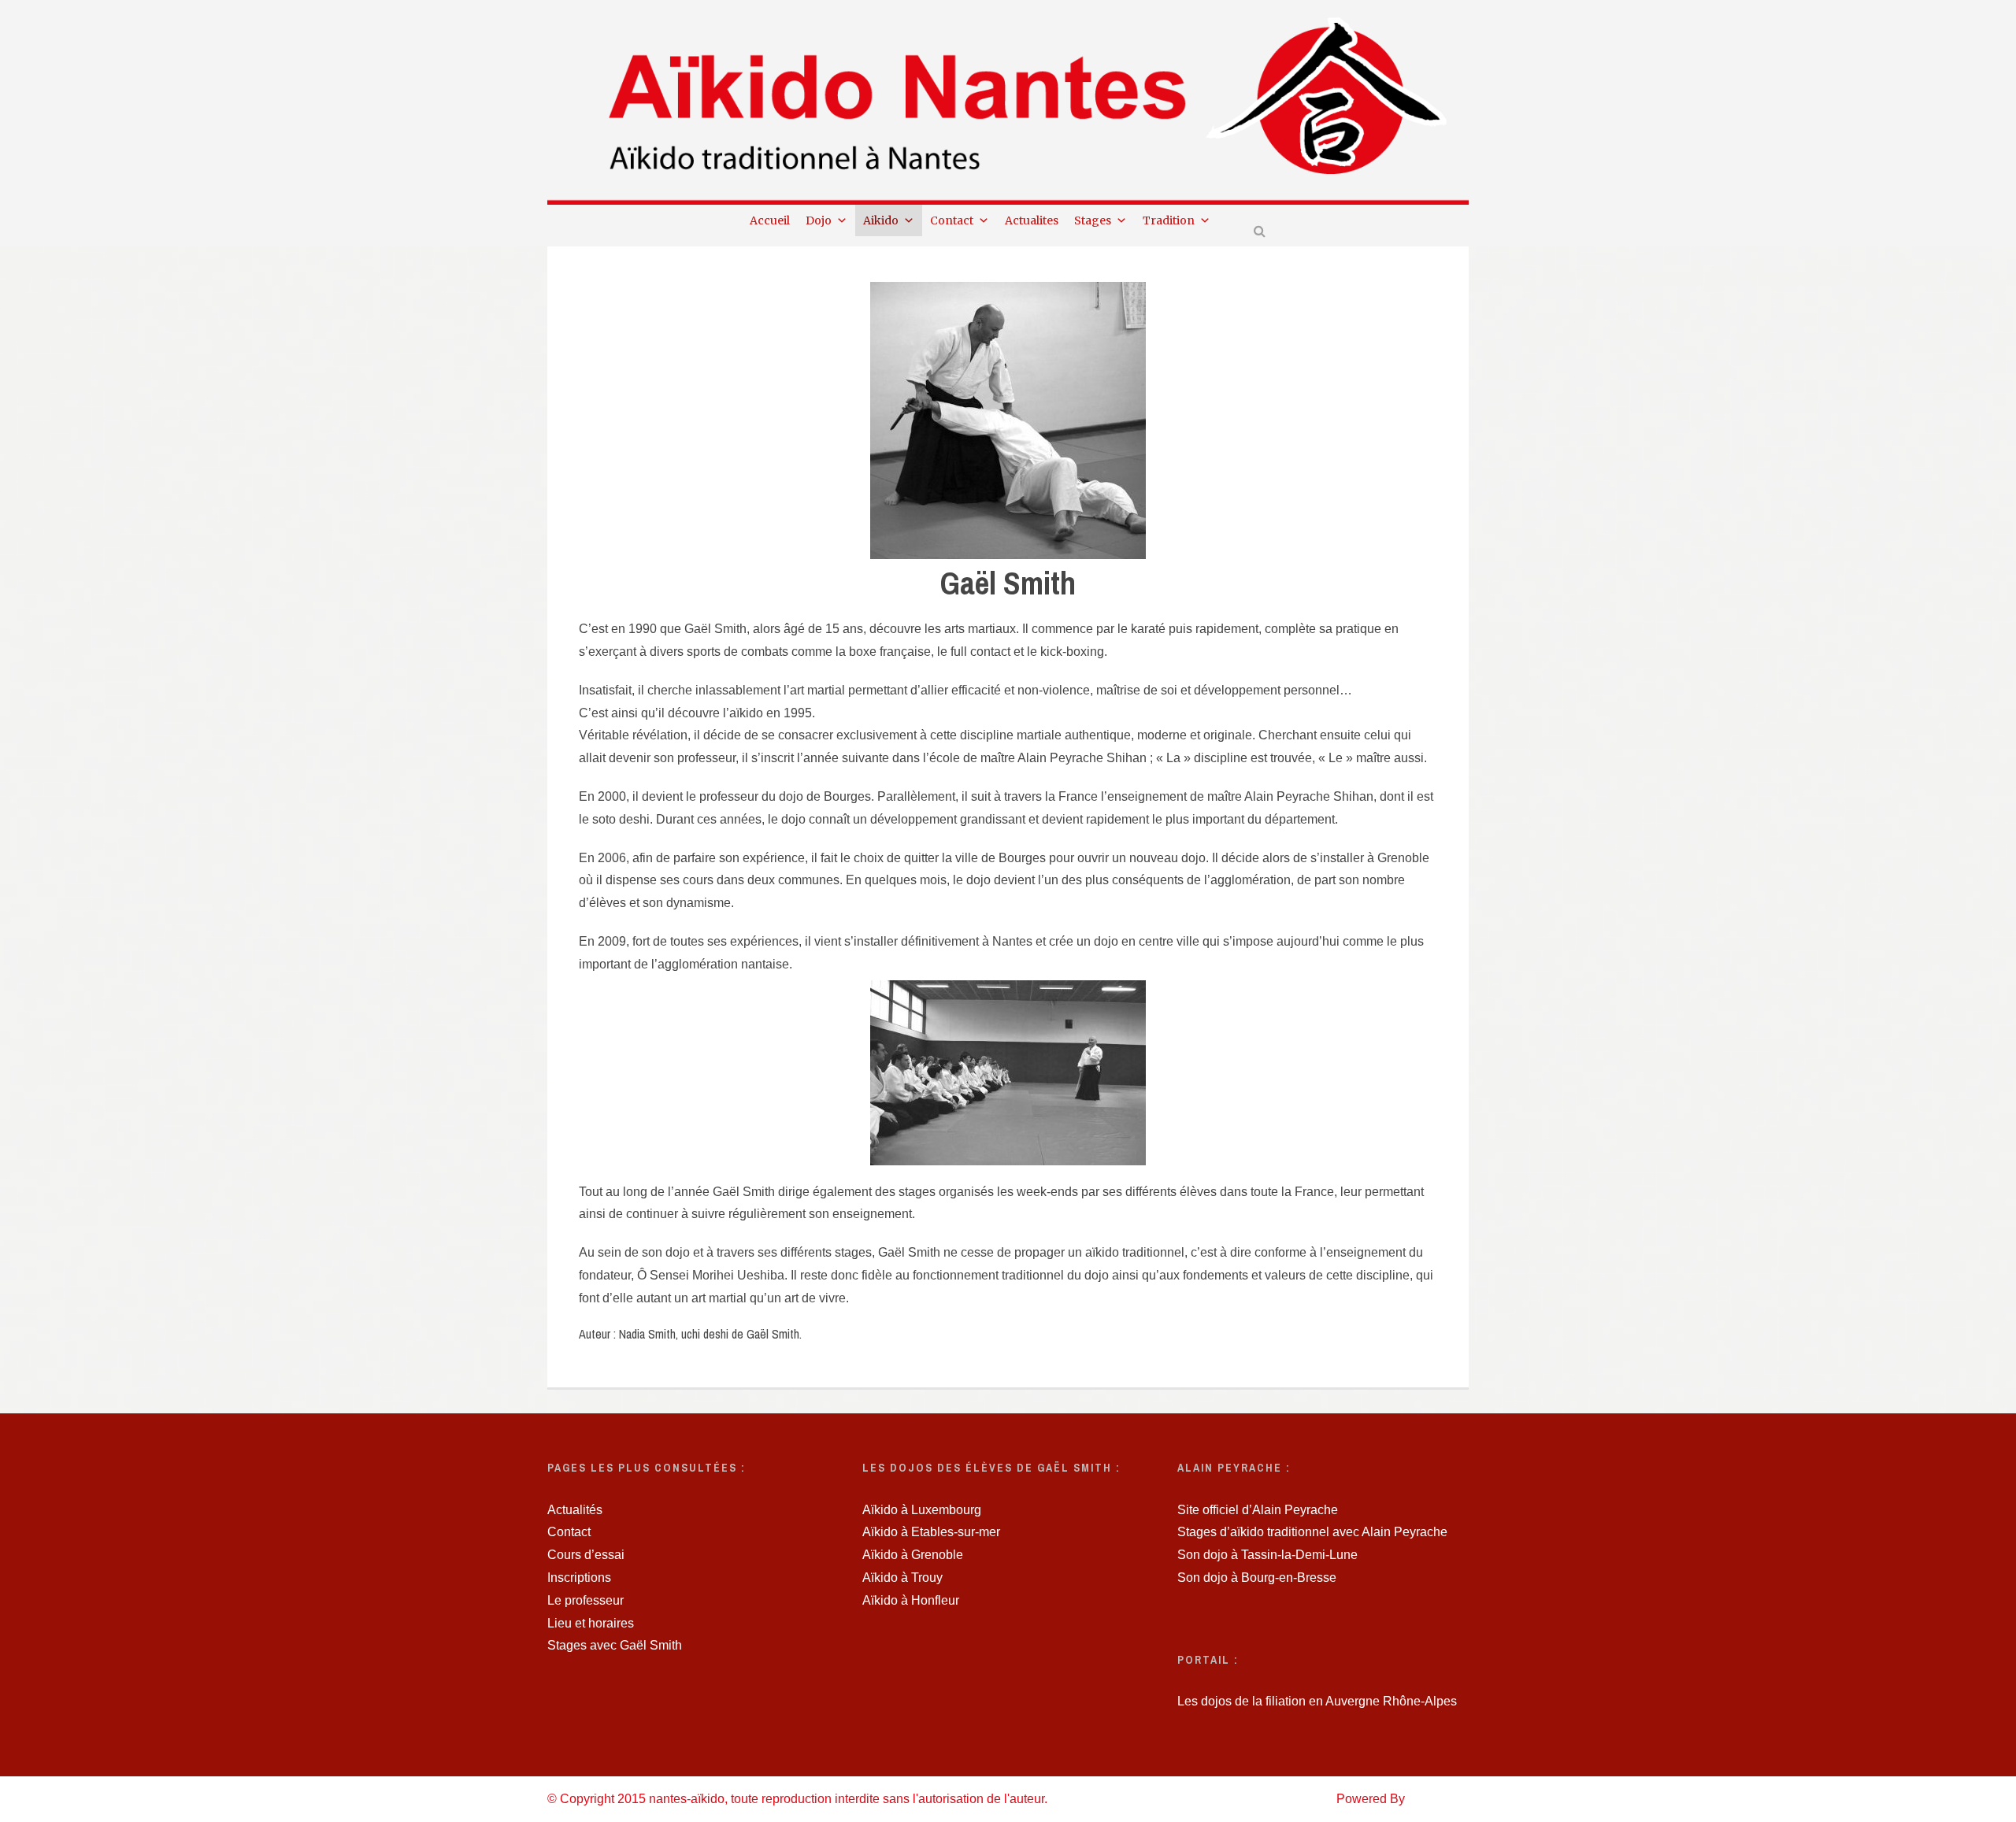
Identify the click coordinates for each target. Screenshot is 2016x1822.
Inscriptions (579, 1578)
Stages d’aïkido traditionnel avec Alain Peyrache (1312, 1532)
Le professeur (586, 1600)
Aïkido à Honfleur (911, 1600)
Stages (1093, 220)
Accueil (770, 220)
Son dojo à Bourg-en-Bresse (1257, 1578)
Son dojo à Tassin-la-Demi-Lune (1267, 1555)
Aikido (881, 220)
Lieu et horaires (591, 1623)
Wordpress (1438, 1799)
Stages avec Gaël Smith (615, 1645)
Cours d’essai (586, 1555)
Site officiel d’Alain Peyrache (1258, 1510)
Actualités (575, 1510)
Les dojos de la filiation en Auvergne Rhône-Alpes (1317, 1701)
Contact (952, 220)
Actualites (1032, 220)
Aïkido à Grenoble (913, 1555)
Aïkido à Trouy (902, 1578)
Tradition (1169, 220)
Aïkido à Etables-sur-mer (931, 1532)
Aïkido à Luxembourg (922, 1510)
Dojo (819, 220)
